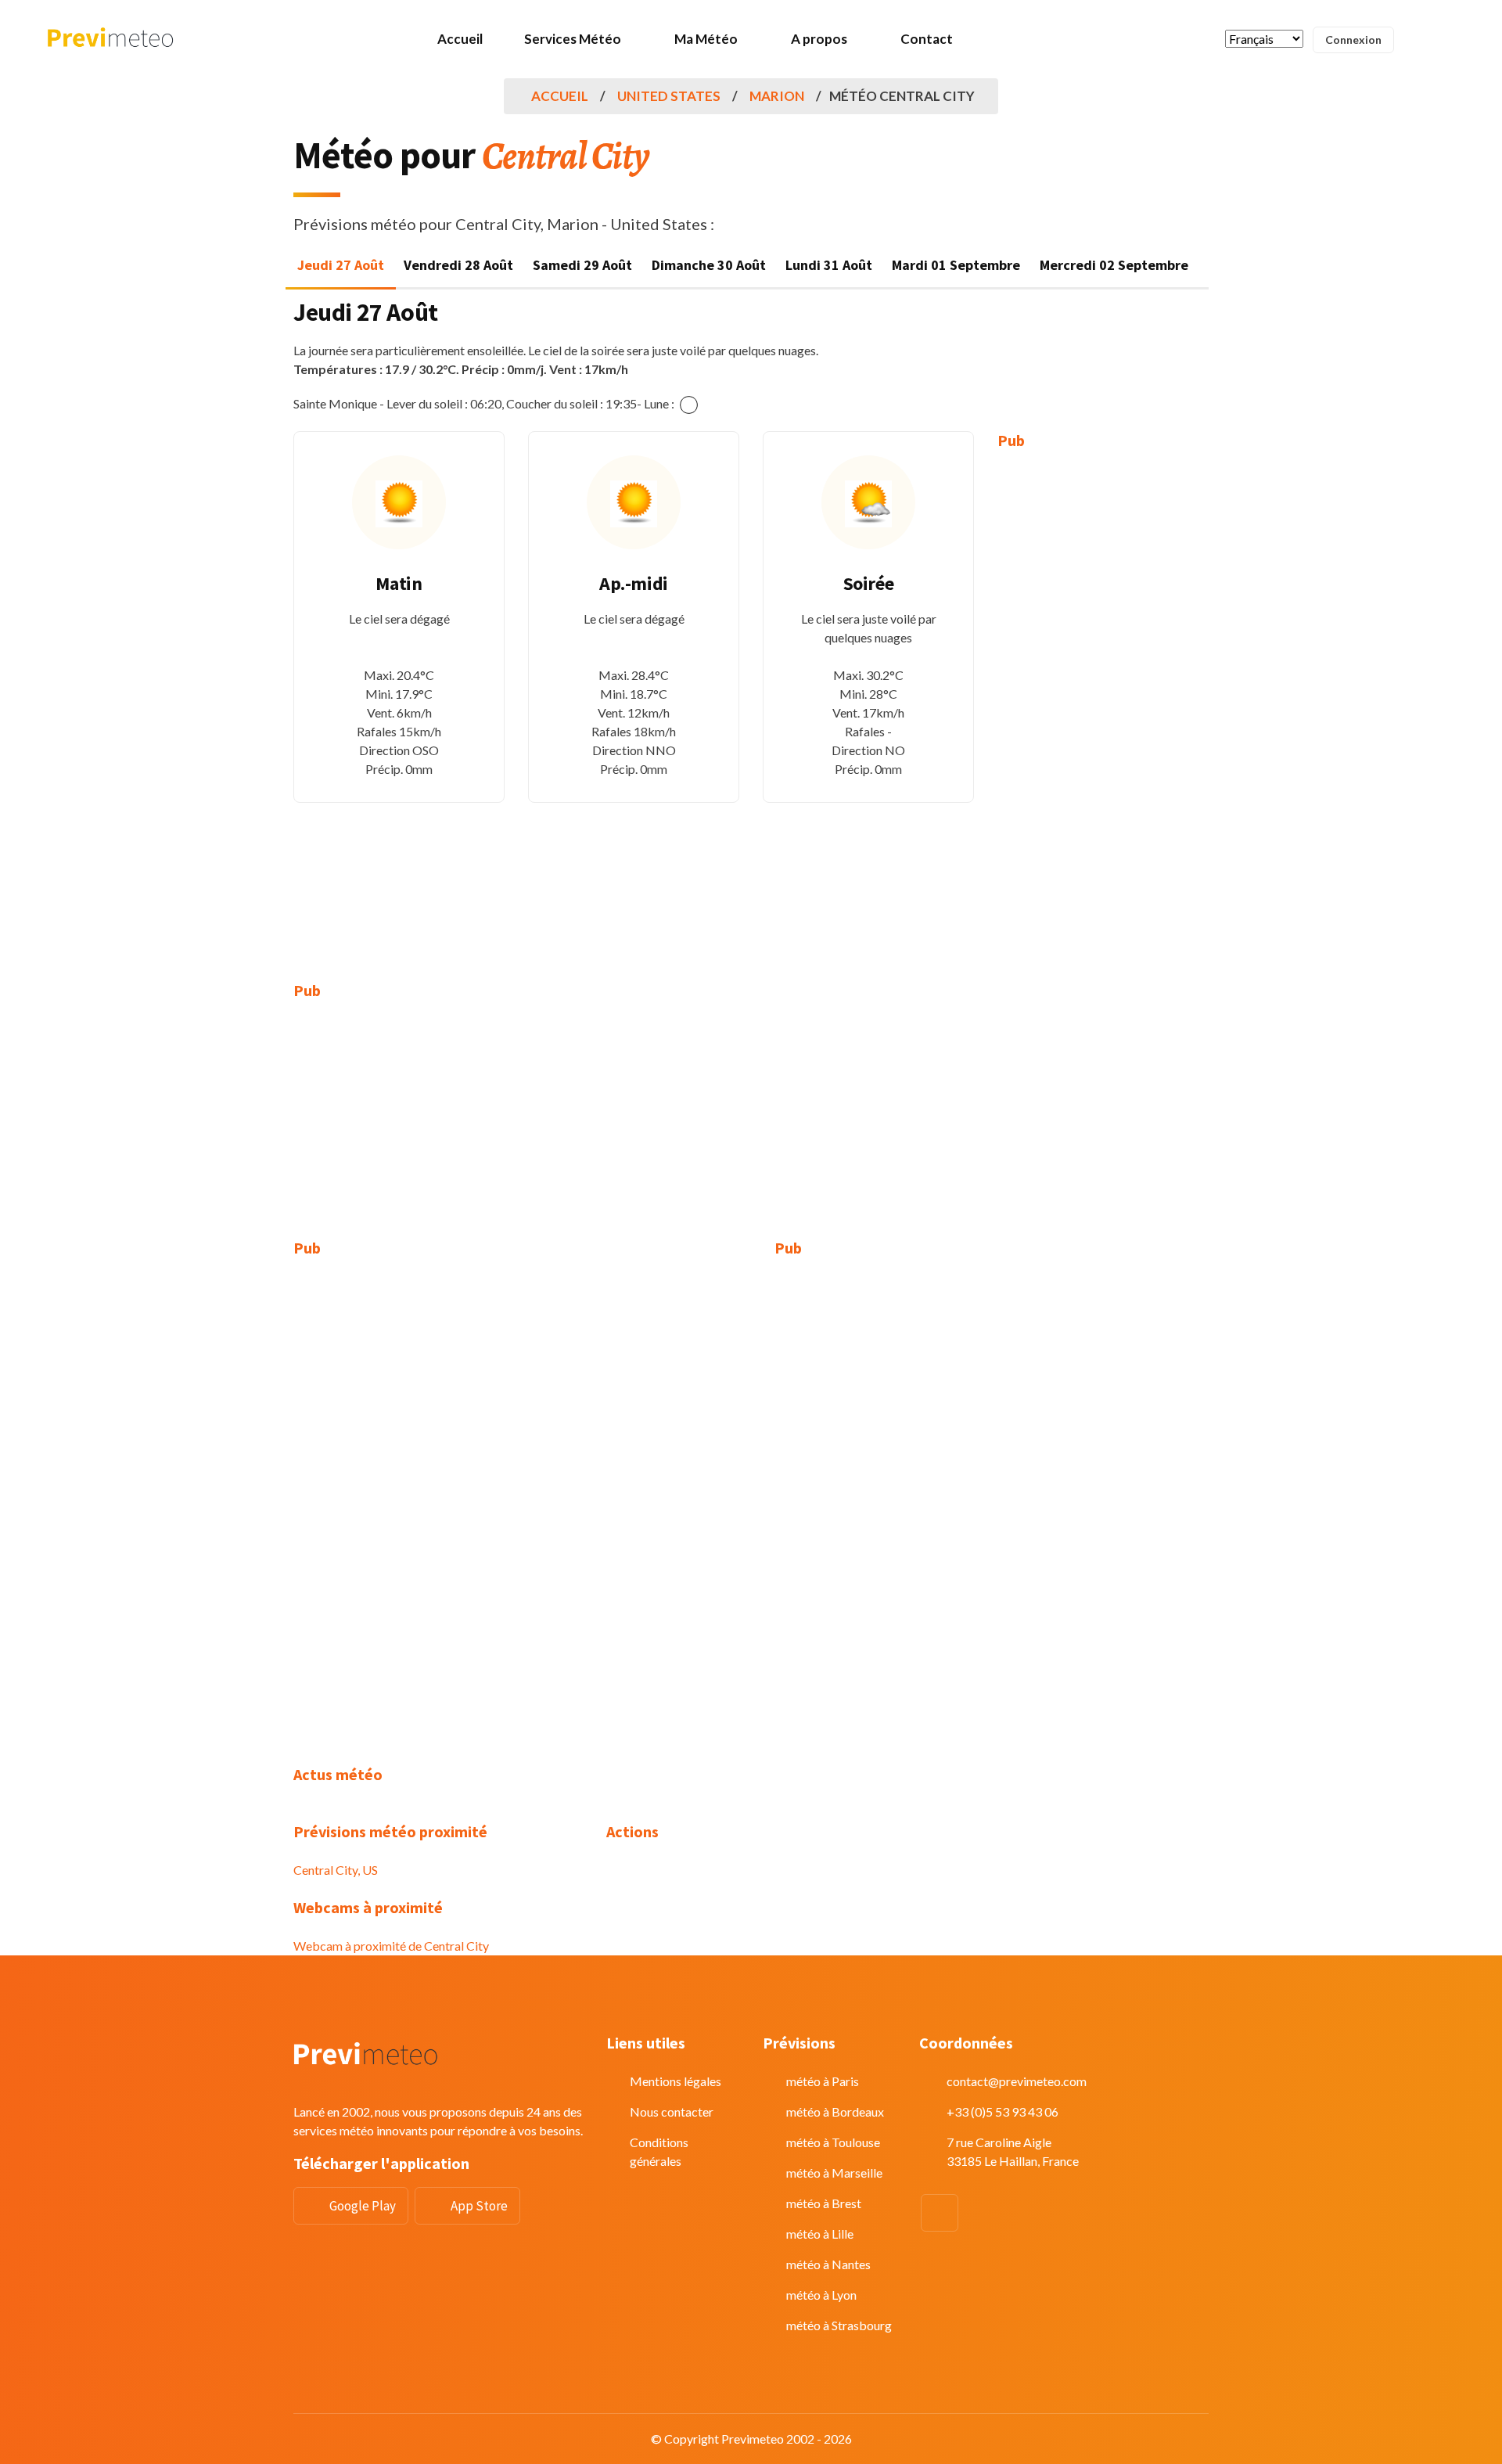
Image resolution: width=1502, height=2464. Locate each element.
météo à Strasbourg (839, 2325)
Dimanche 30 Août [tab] (709, 265)
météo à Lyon (821, 2295)
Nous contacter (672, 2111)
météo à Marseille (834, 2173)
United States (669, 96)
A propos (819, 39)
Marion (777, 96)
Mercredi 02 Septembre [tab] (1114, 265)
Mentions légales (676, 2081)
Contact (927, 39)
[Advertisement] (1103, 704)
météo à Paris (823, 2081)
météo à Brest (824, 2203)
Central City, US (336, 1870)
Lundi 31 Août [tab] (829, 265)
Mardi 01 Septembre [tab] (956, 265)
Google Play (363, 2206)
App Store (479, 2206)
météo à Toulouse (833, 2142)
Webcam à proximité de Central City (391, 1946)
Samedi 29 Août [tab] (582, 265)
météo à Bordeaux (835, 2111)
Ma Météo (706, 39)
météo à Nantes (828, 2264)
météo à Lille (820, 2234)
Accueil (460, 39)
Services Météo (573, 39)
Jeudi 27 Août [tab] (341, 265)
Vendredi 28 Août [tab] (458, 265)
